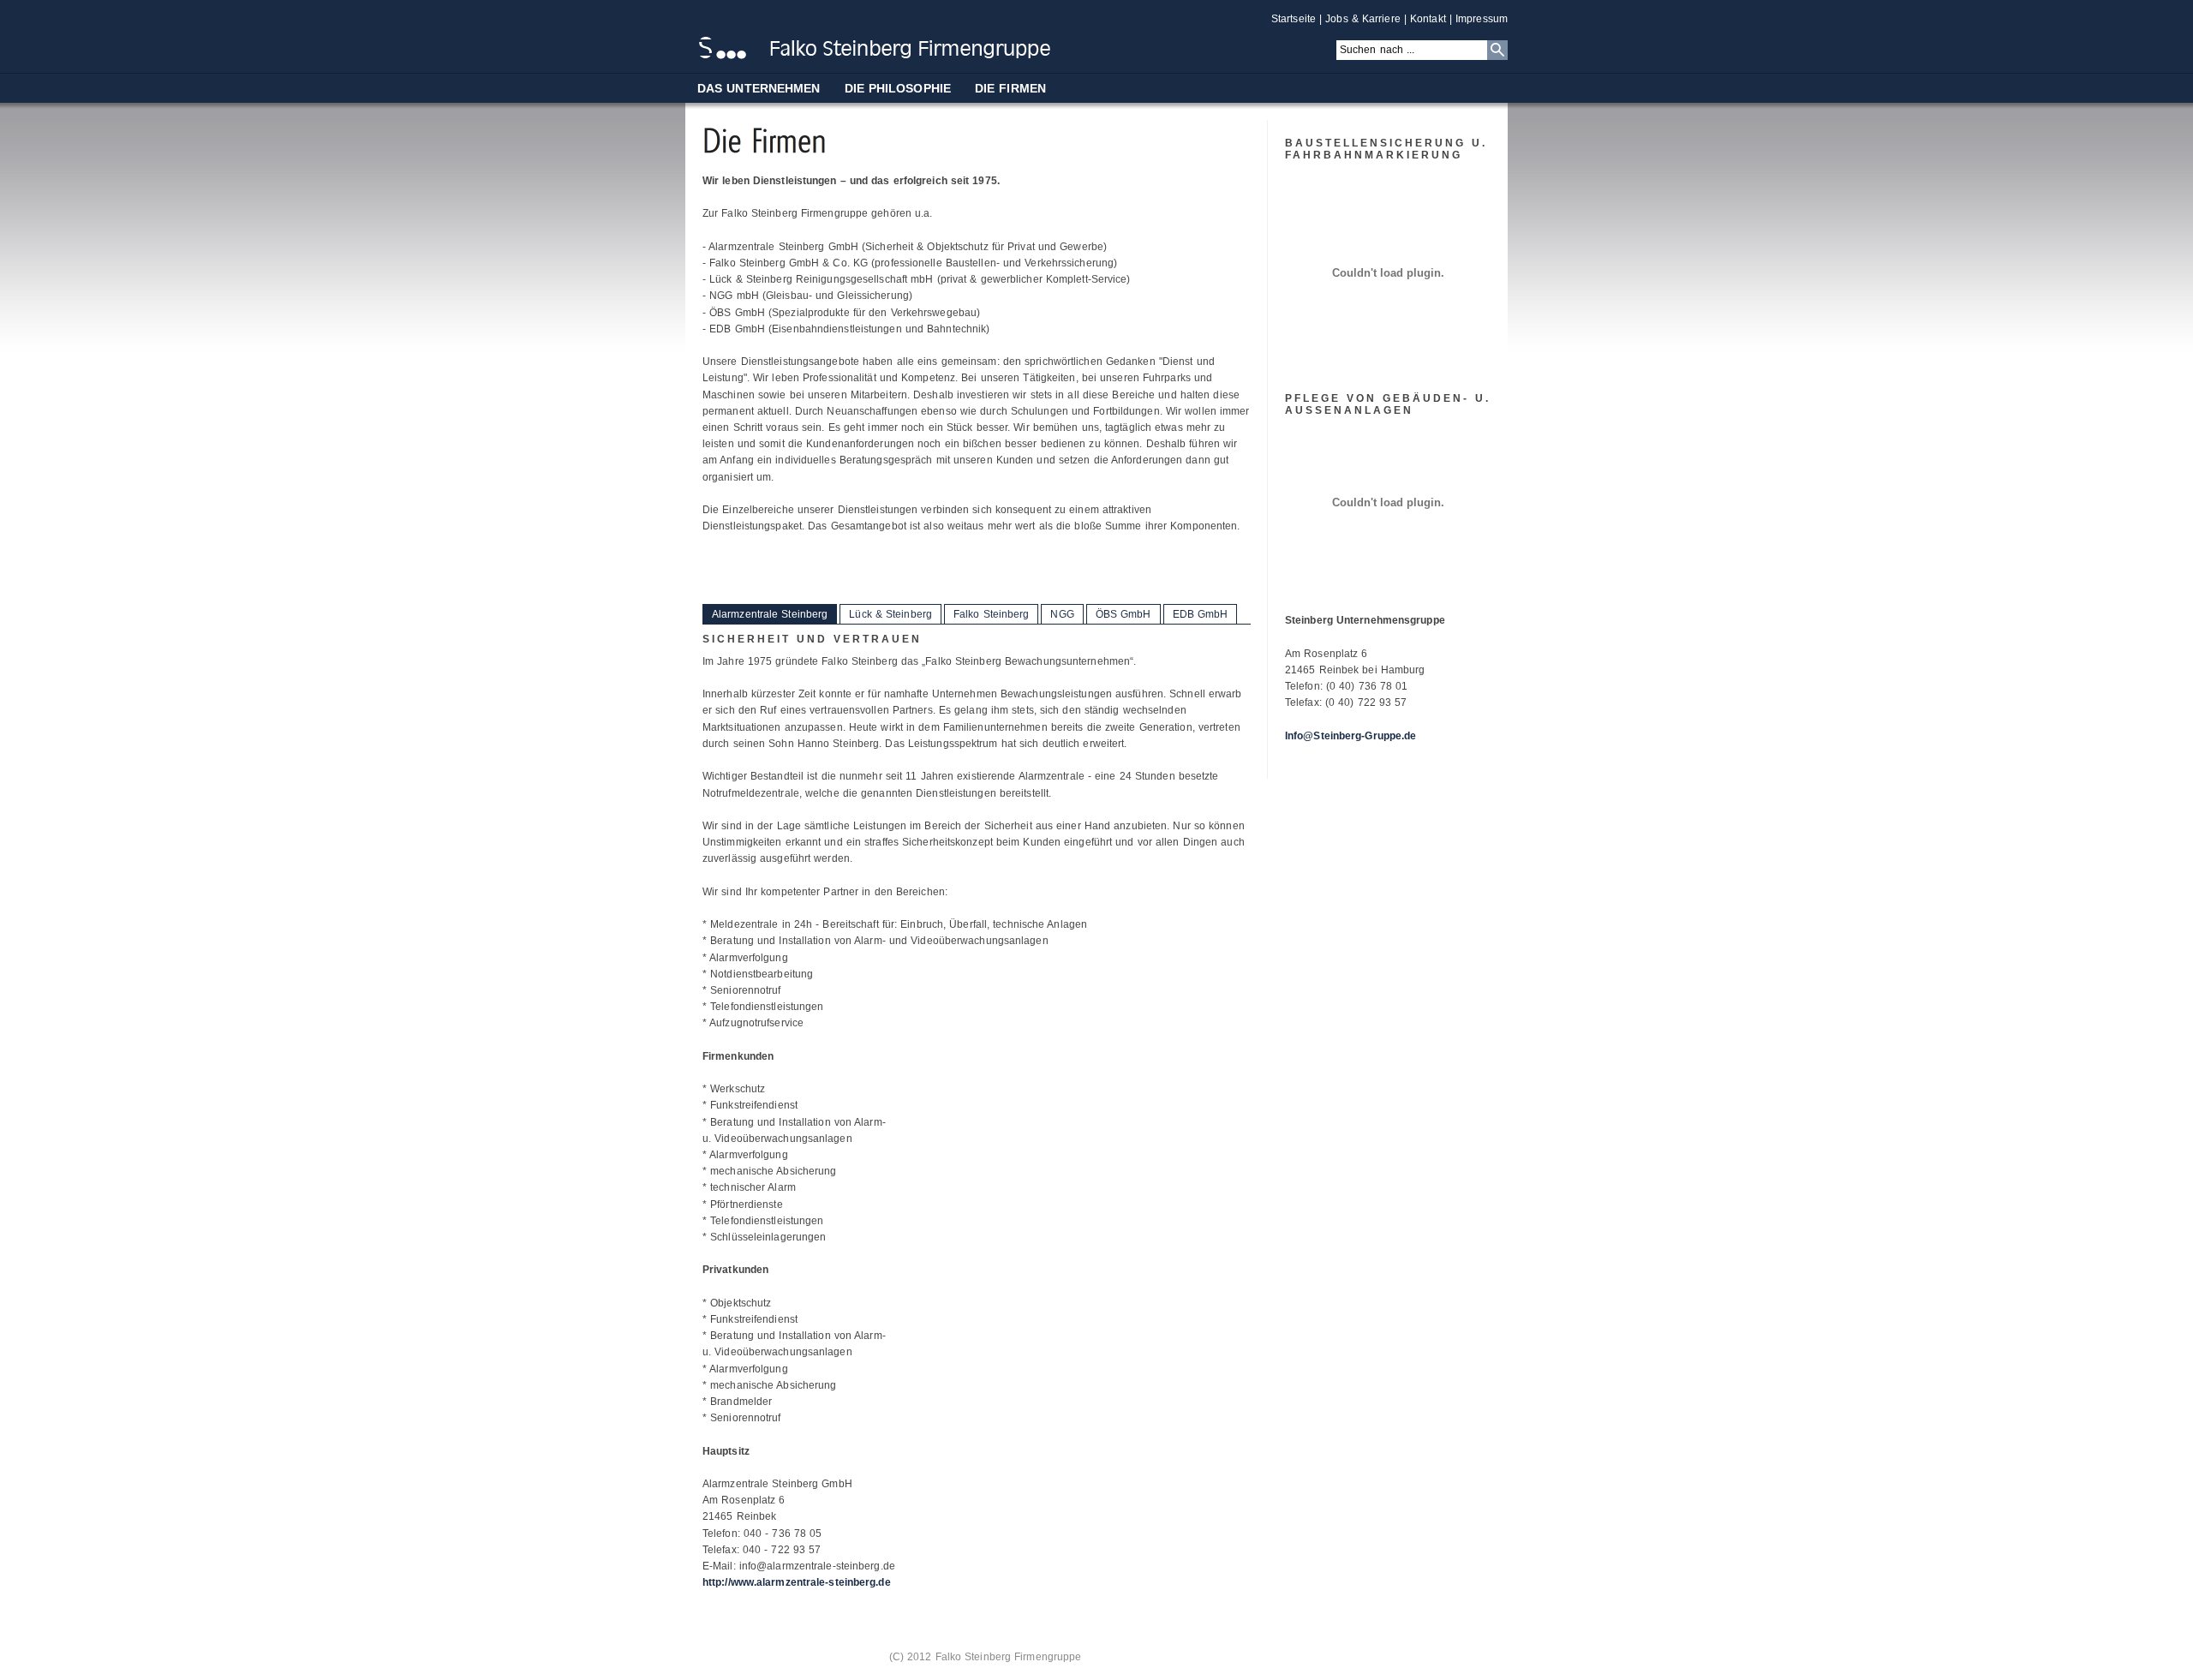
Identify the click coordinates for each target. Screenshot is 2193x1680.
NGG (1062, 614)
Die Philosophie (898, 88)
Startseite (1294, 19)
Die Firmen (1010, 88)
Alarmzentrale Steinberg (770, 614)
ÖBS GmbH (1123, 614)
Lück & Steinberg (890, 614)
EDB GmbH (1201, 614)
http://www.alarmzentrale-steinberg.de (797, 1582)
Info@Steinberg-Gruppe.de (1350, 736)
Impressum (1482, 19)
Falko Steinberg (992, 614)
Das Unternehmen (759, 88)
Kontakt (1428, 19)
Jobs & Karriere (1363, 19)
